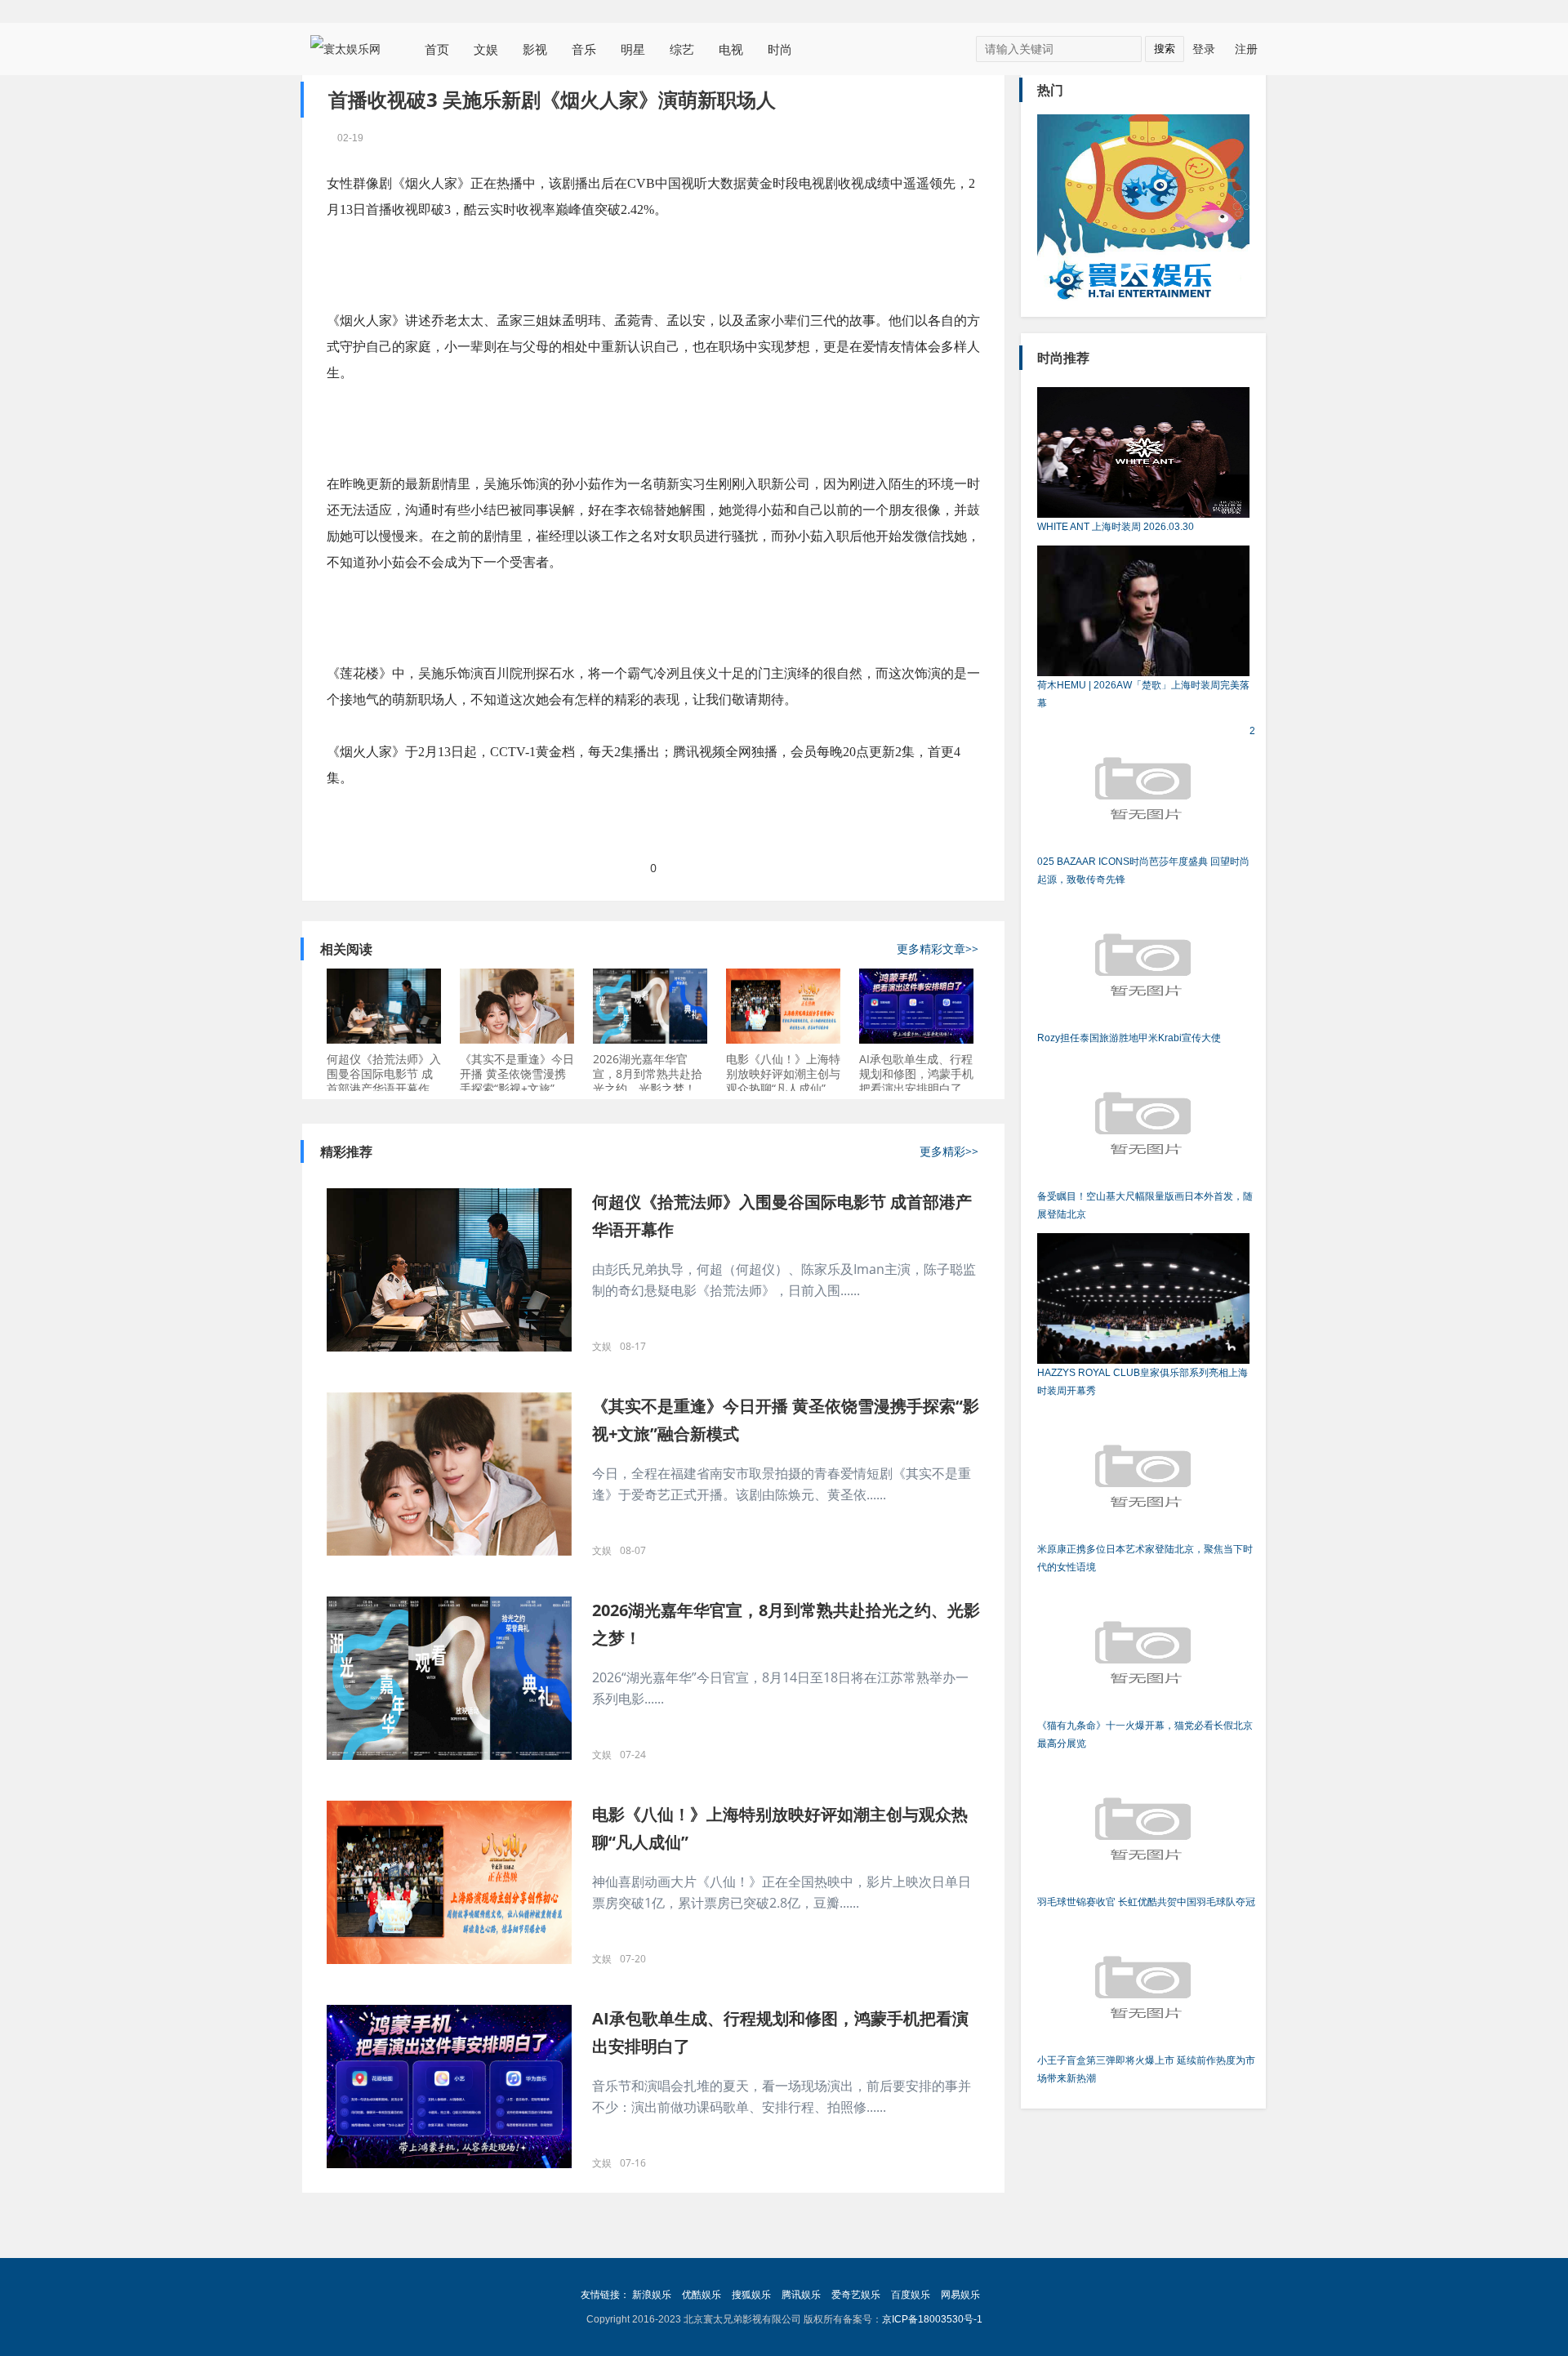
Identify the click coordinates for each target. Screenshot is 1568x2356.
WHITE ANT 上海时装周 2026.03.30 (1116, 527)
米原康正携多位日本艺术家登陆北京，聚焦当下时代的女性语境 (1145, 1558)
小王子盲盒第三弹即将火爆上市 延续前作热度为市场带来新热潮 (1146, 2069)
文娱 (486, 49)
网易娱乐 (960, 2295)
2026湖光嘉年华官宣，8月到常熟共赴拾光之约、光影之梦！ (648, 1073)
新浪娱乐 (652, 2295)
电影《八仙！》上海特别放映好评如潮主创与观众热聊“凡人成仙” (783, 1073)
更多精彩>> (949, 1151)
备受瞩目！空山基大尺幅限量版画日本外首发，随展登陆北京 (1145, 1205)
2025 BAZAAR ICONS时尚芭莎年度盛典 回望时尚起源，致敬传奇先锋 (1146, 805)
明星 (633, 49)
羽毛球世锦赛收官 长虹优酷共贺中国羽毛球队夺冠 (1146, 1902)
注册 (1246, 49)
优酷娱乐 (702, 2295)
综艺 (682, 49)
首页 (437, 49)
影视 (535, 49)
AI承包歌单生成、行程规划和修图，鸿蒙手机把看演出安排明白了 (916, 1073)
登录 (1204, 49)
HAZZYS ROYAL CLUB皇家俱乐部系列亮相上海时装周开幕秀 (1143, 1382)
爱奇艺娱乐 (856, 2295)
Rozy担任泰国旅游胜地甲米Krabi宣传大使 (1129, 1038)
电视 (731, 49)
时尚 (780, 49)
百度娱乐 (911, 2295)
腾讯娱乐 (801, 2295)
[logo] (351, 48)
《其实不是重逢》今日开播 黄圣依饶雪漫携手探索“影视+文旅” (517, 1073)
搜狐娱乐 (751, 2295)
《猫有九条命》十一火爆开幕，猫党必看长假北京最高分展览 (1145, 1735)
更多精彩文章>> (938, 949)
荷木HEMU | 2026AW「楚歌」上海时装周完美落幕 (1143, 694)
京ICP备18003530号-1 (932, 2319)
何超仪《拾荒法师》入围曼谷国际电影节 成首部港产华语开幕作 (384, 1073)
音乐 (584, 49)
